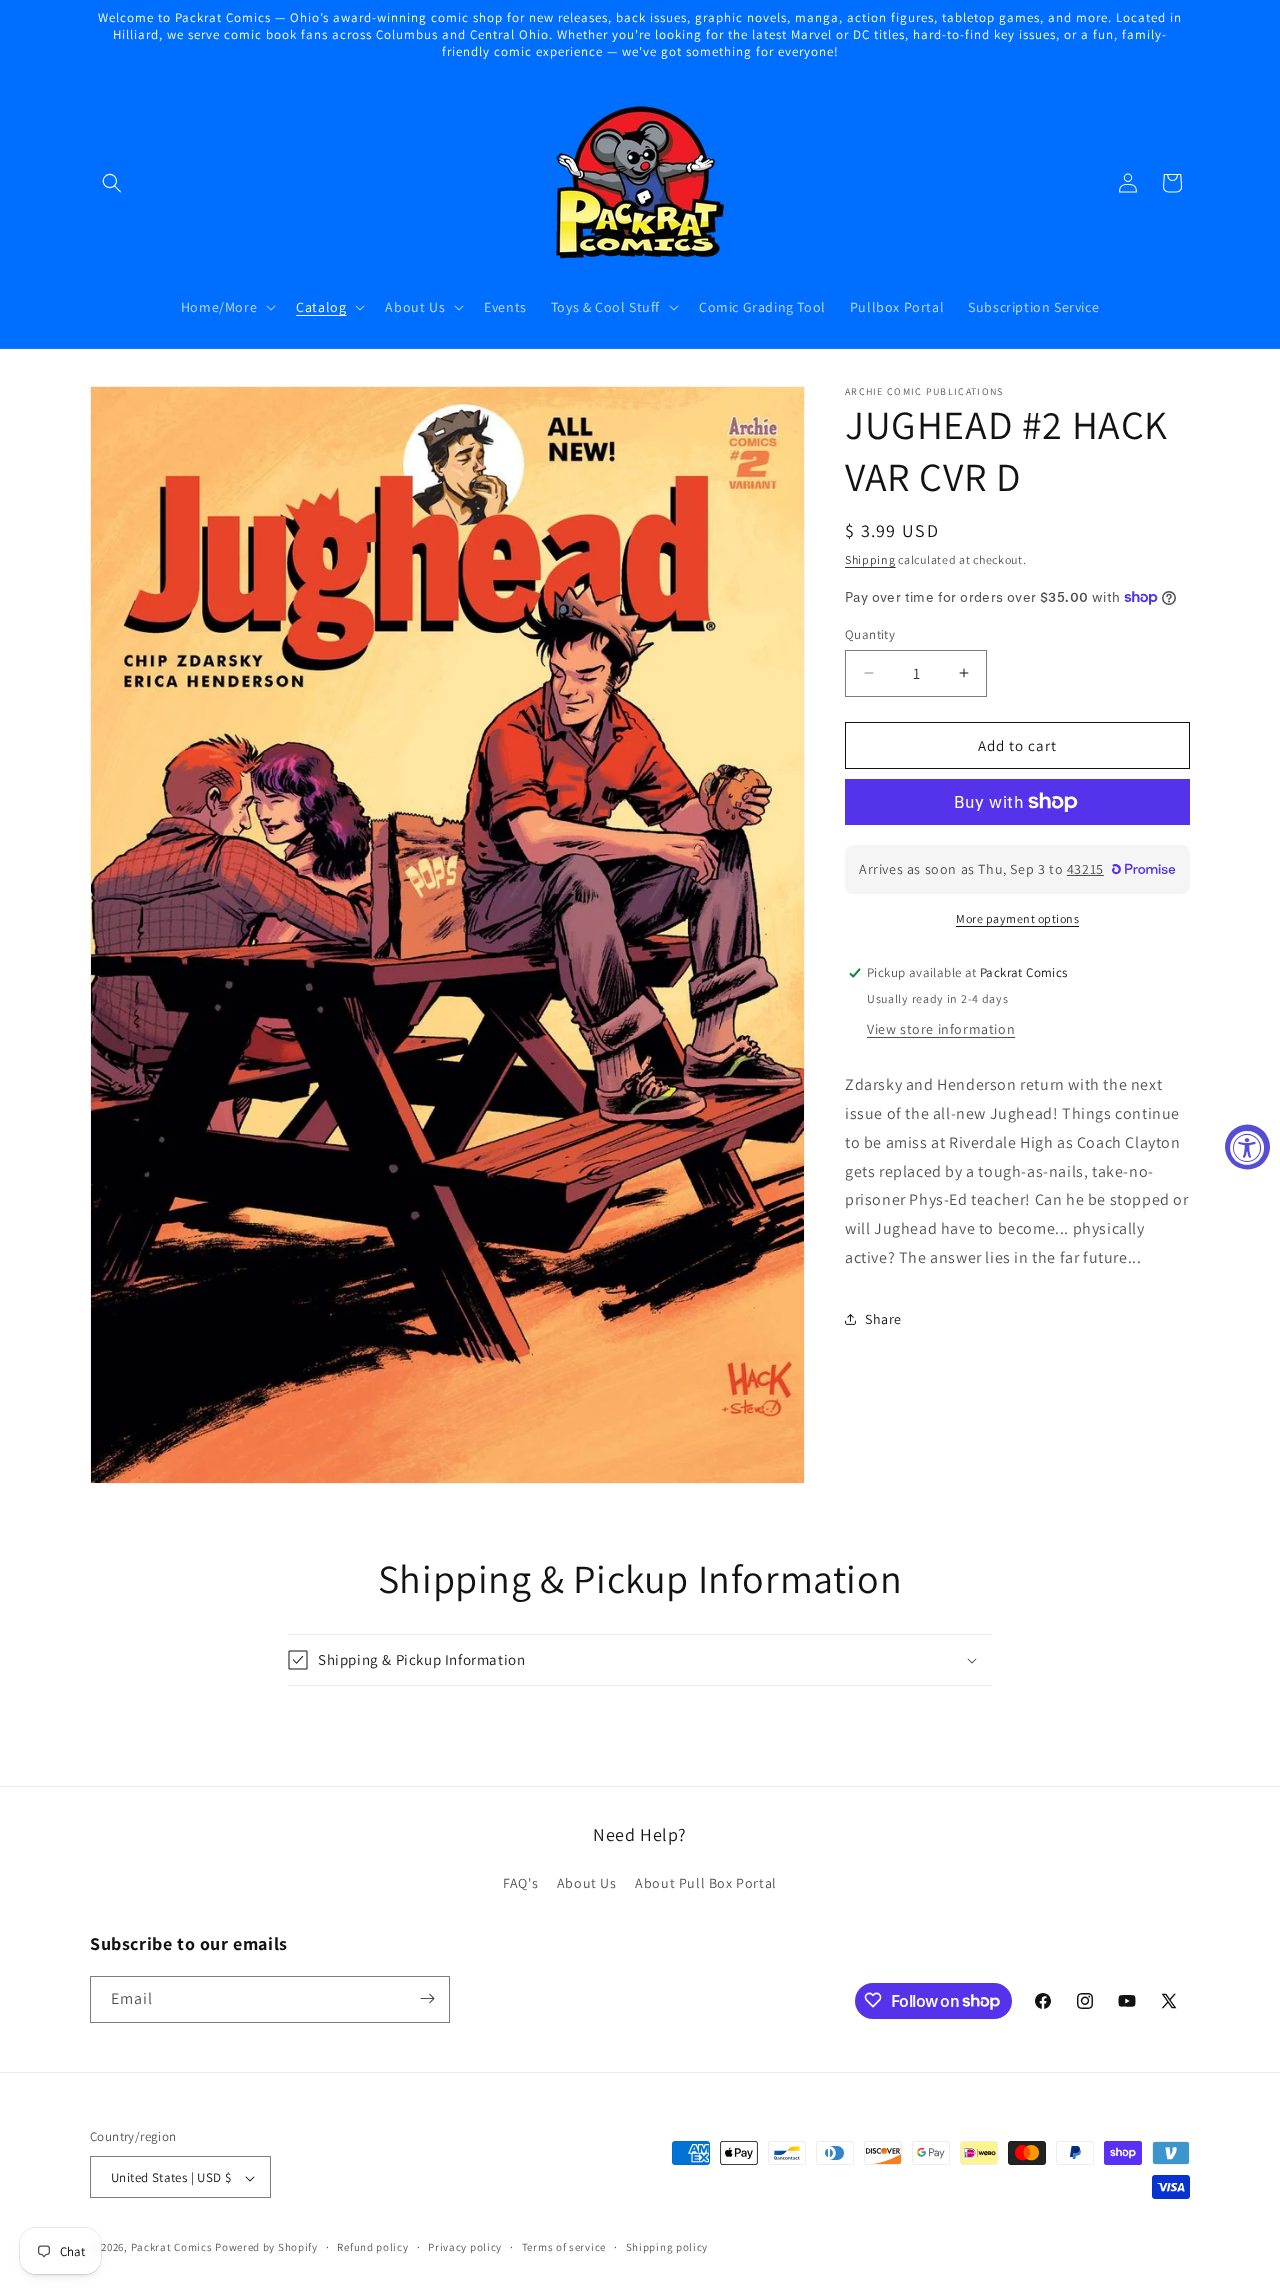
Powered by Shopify (266, 2248)
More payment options (1017, 918)
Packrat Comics (172, 2248)
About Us (587, 1884)
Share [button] (883, 1318)
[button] (112, 183)
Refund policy (372, 2247)
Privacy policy (465, 2247)
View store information (941, 1028)
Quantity (870, 633)
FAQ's (520, 1884)
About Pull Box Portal (706, 1884)
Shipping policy (667, 2247)
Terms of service (564, 2247)
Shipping (870, 559)
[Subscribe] (427, 1998)
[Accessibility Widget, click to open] (1247, 1147)
